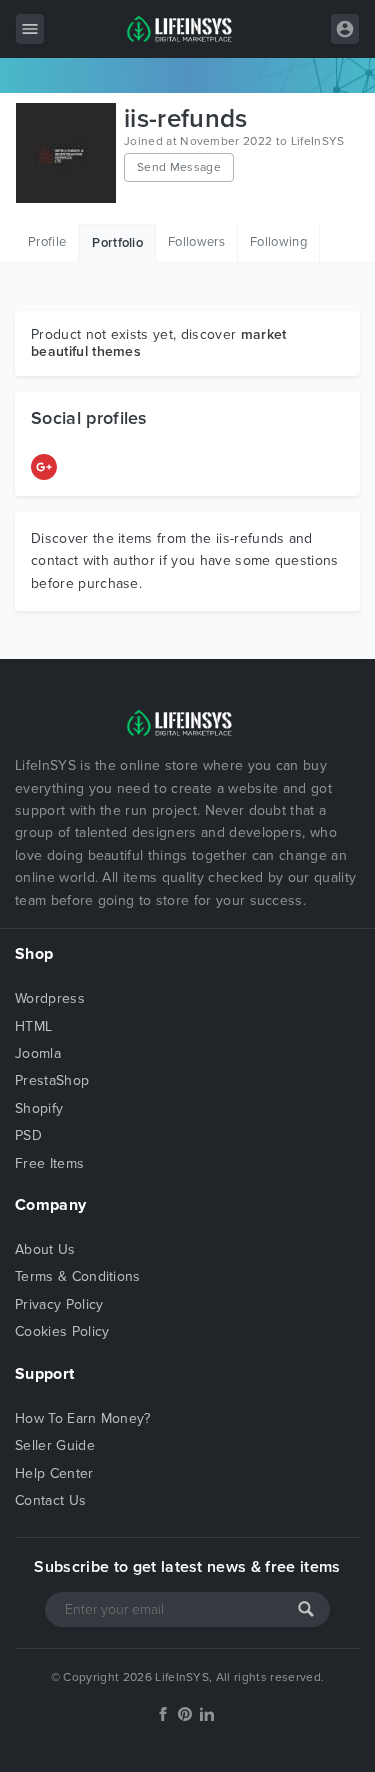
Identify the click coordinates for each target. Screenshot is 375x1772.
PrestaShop (52, 1080)
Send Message (179, 167)
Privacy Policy (59, 1304)
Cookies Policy (62, 1331)
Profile (47, 242)
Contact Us (50, 1500)
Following (278, 242)
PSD (28, 1135)
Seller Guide (55, 1445)
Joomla (38, 1053)
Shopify (39, 1108)
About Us (45, 1249)
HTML (33, 1026)
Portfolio (117, 243)
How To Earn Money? (83, 1418)
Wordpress (50, 998)
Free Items (49, 1163)
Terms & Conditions (78, 1276)
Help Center (54, 1473)
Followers (196, 242)
